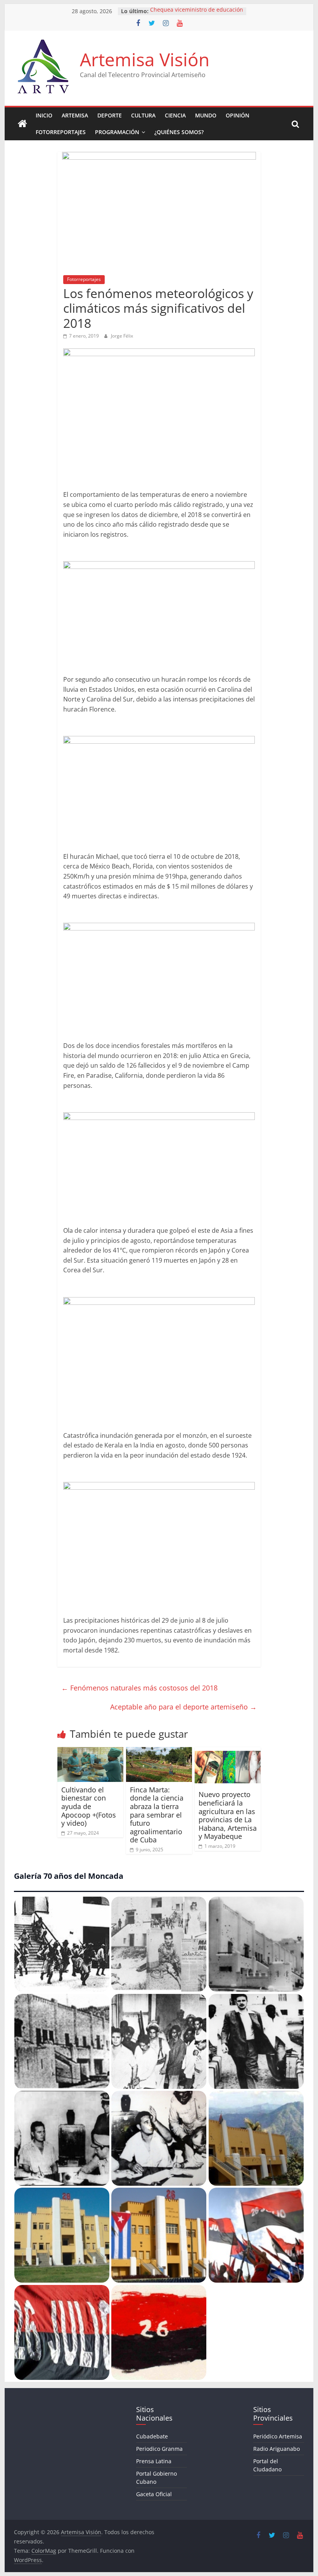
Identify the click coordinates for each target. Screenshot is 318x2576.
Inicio (44, 115)
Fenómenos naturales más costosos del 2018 (139, 1688)
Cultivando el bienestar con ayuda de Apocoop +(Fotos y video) (89, 1806)
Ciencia (175, 115)
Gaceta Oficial (154, 2494)
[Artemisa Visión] (22, 124)
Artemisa (75, 115)
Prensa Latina (154, 2461)
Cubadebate (152, 2436)
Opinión (238, 115)
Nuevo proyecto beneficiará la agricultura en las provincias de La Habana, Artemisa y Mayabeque (228, 1815)
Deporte (110, 115)
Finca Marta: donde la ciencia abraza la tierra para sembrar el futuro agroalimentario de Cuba (157, 1815)
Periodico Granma (159, 2449)
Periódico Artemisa (278, 2436)
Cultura (143, 115)
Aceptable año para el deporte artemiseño (183, 1707)
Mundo (206, 115)
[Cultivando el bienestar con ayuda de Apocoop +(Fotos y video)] (91, 1752)
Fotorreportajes (61, 132)
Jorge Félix (122, 336)
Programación (117, 132)
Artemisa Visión (145, 59)
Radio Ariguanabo (277, 2449)
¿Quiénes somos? (179, 132)
